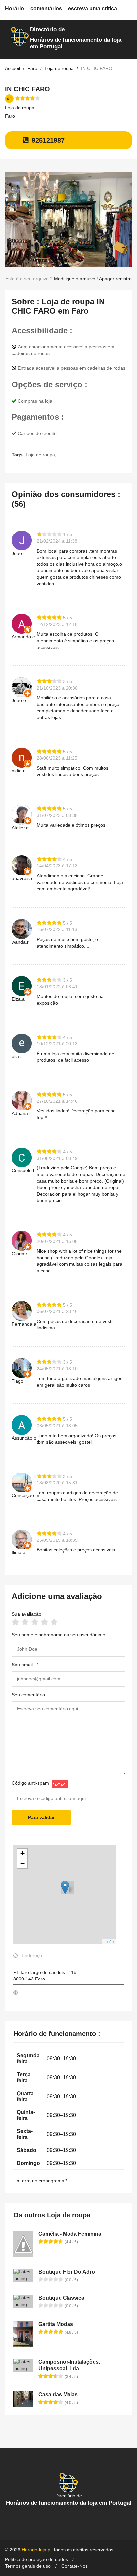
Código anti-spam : (32, 1783)
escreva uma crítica (93, 8)
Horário (14, 8)
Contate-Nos (74, 2566)
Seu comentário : (30, 1695)
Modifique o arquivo (75, 279)
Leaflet (109, 1941)
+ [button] (22, 1853)
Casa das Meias (58, 2394)
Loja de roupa (20, 108)
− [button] (22, 1863)
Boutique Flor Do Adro (67, 2272)
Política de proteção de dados (36, 2559)
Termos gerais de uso (28, 2566)
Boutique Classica (61, 2298)
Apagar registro (115, 279)
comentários (46, 8)
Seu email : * (25, 1665)
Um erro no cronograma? (40, 2181)
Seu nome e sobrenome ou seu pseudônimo (59, 1635)
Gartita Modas (56, 2324)
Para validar (41, 1817)
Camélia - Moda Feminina (70, 2234)
